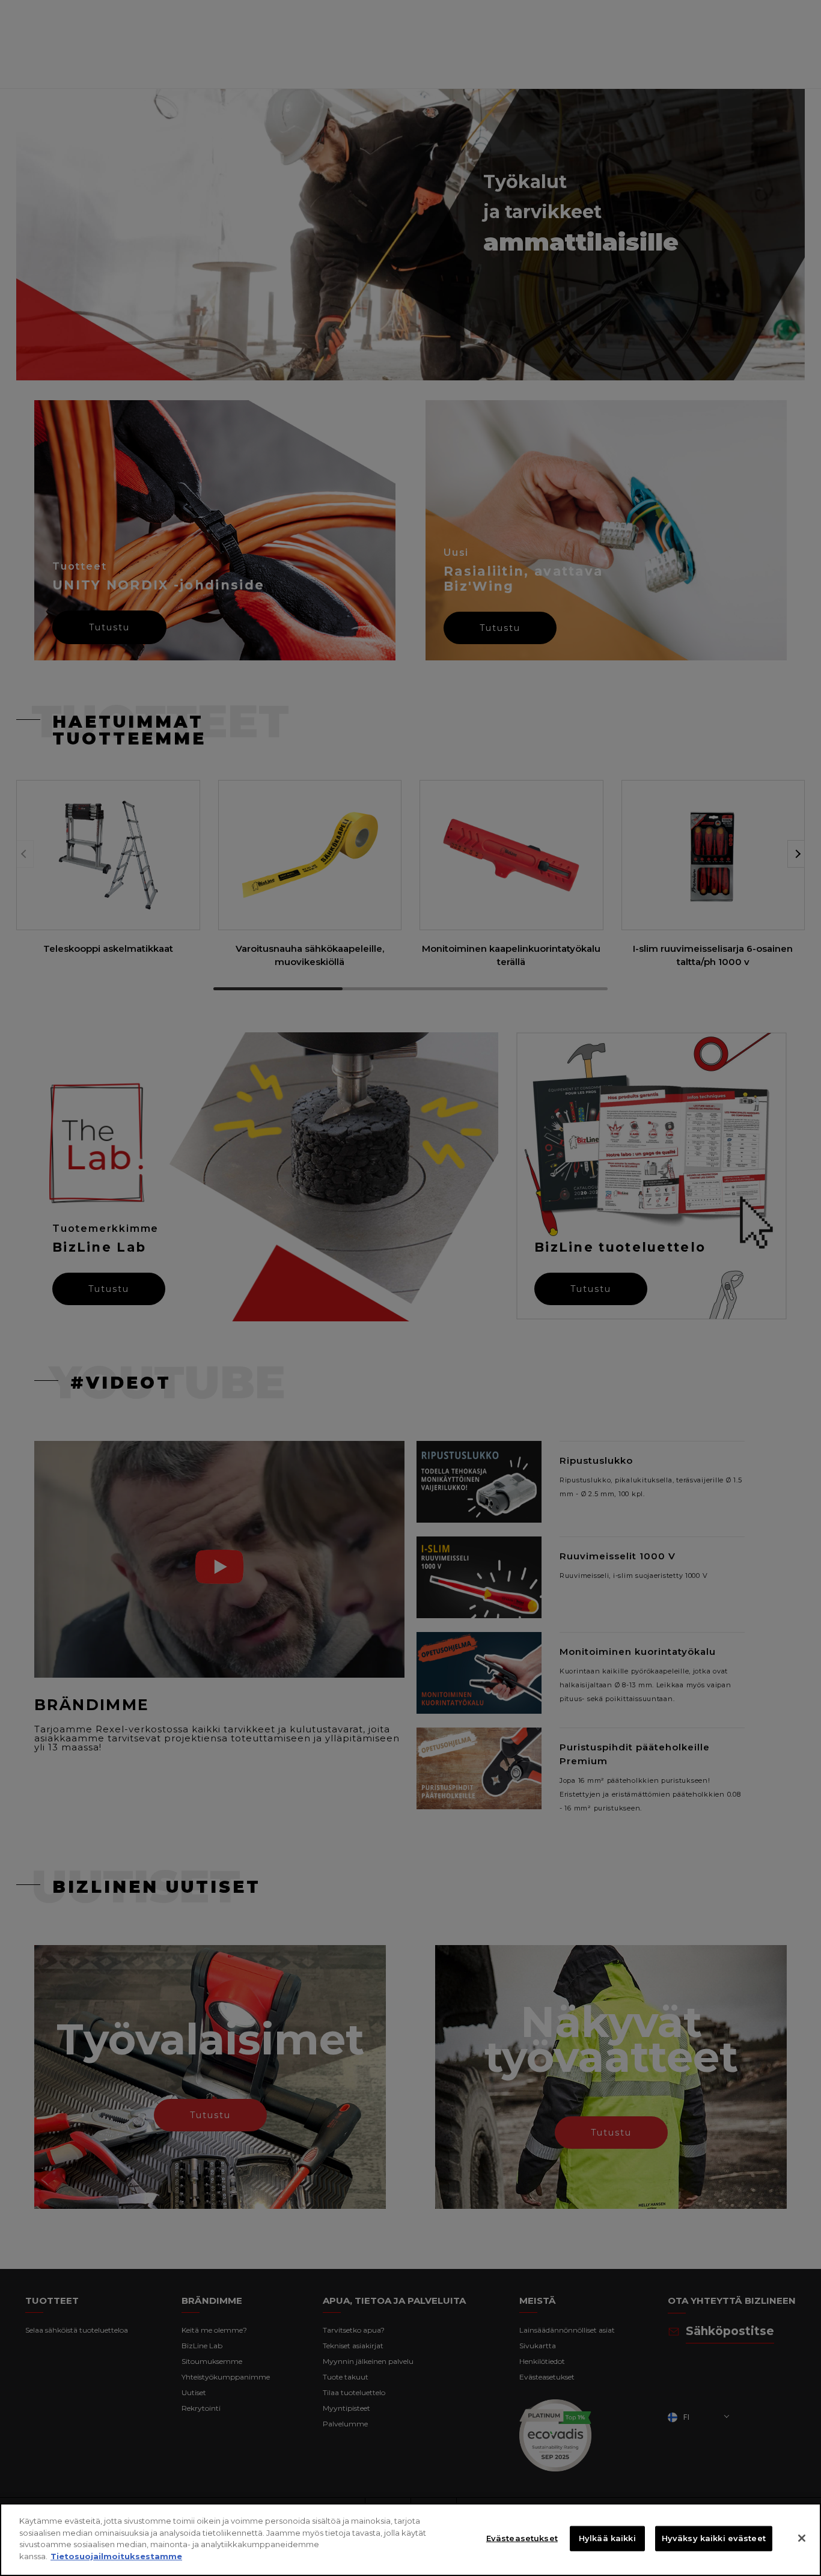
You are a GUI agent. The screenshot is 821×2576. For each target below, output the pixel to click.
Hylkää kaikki (607, 2538)
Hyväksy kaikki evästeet (714, 2538)
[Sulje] (802, 2538)
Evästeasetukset (522, 2538)
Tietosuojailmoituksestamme (116, 2556)
